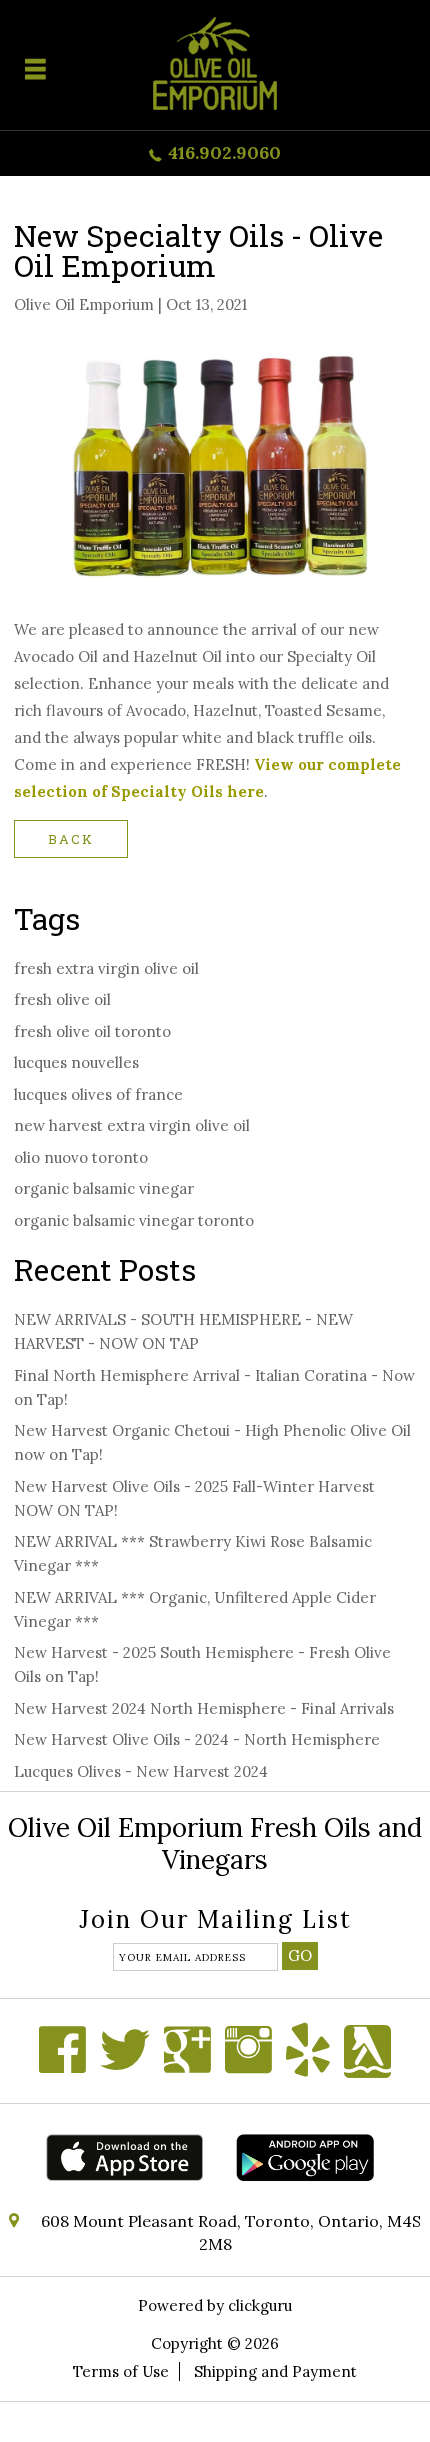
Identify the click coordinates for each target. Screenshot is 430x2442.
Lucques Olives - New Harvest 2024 (141, 1771)
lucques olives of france (98, 1094)
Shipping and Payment (275, 2371)
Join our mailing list (215, 1921)
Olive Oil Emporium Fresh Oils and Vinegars (215, 1843)
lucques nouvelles (76, 1062)
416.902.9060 (224, 152)
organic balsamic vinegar (104, 1188)
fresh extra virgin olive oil (106, 968)
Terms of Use (121, 2371)
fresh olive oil (62, 999)
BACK (71, 839)
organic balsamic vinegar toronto (134, 1220)
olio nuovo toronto (81, 1157)
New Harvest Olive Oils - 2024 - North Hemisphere (197, 1739)
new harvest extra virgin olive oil (132, 1125)
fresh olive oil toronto (92, 1031)
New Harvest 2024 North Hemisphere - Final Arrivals (204, 1708)
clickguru (260, 2305)
